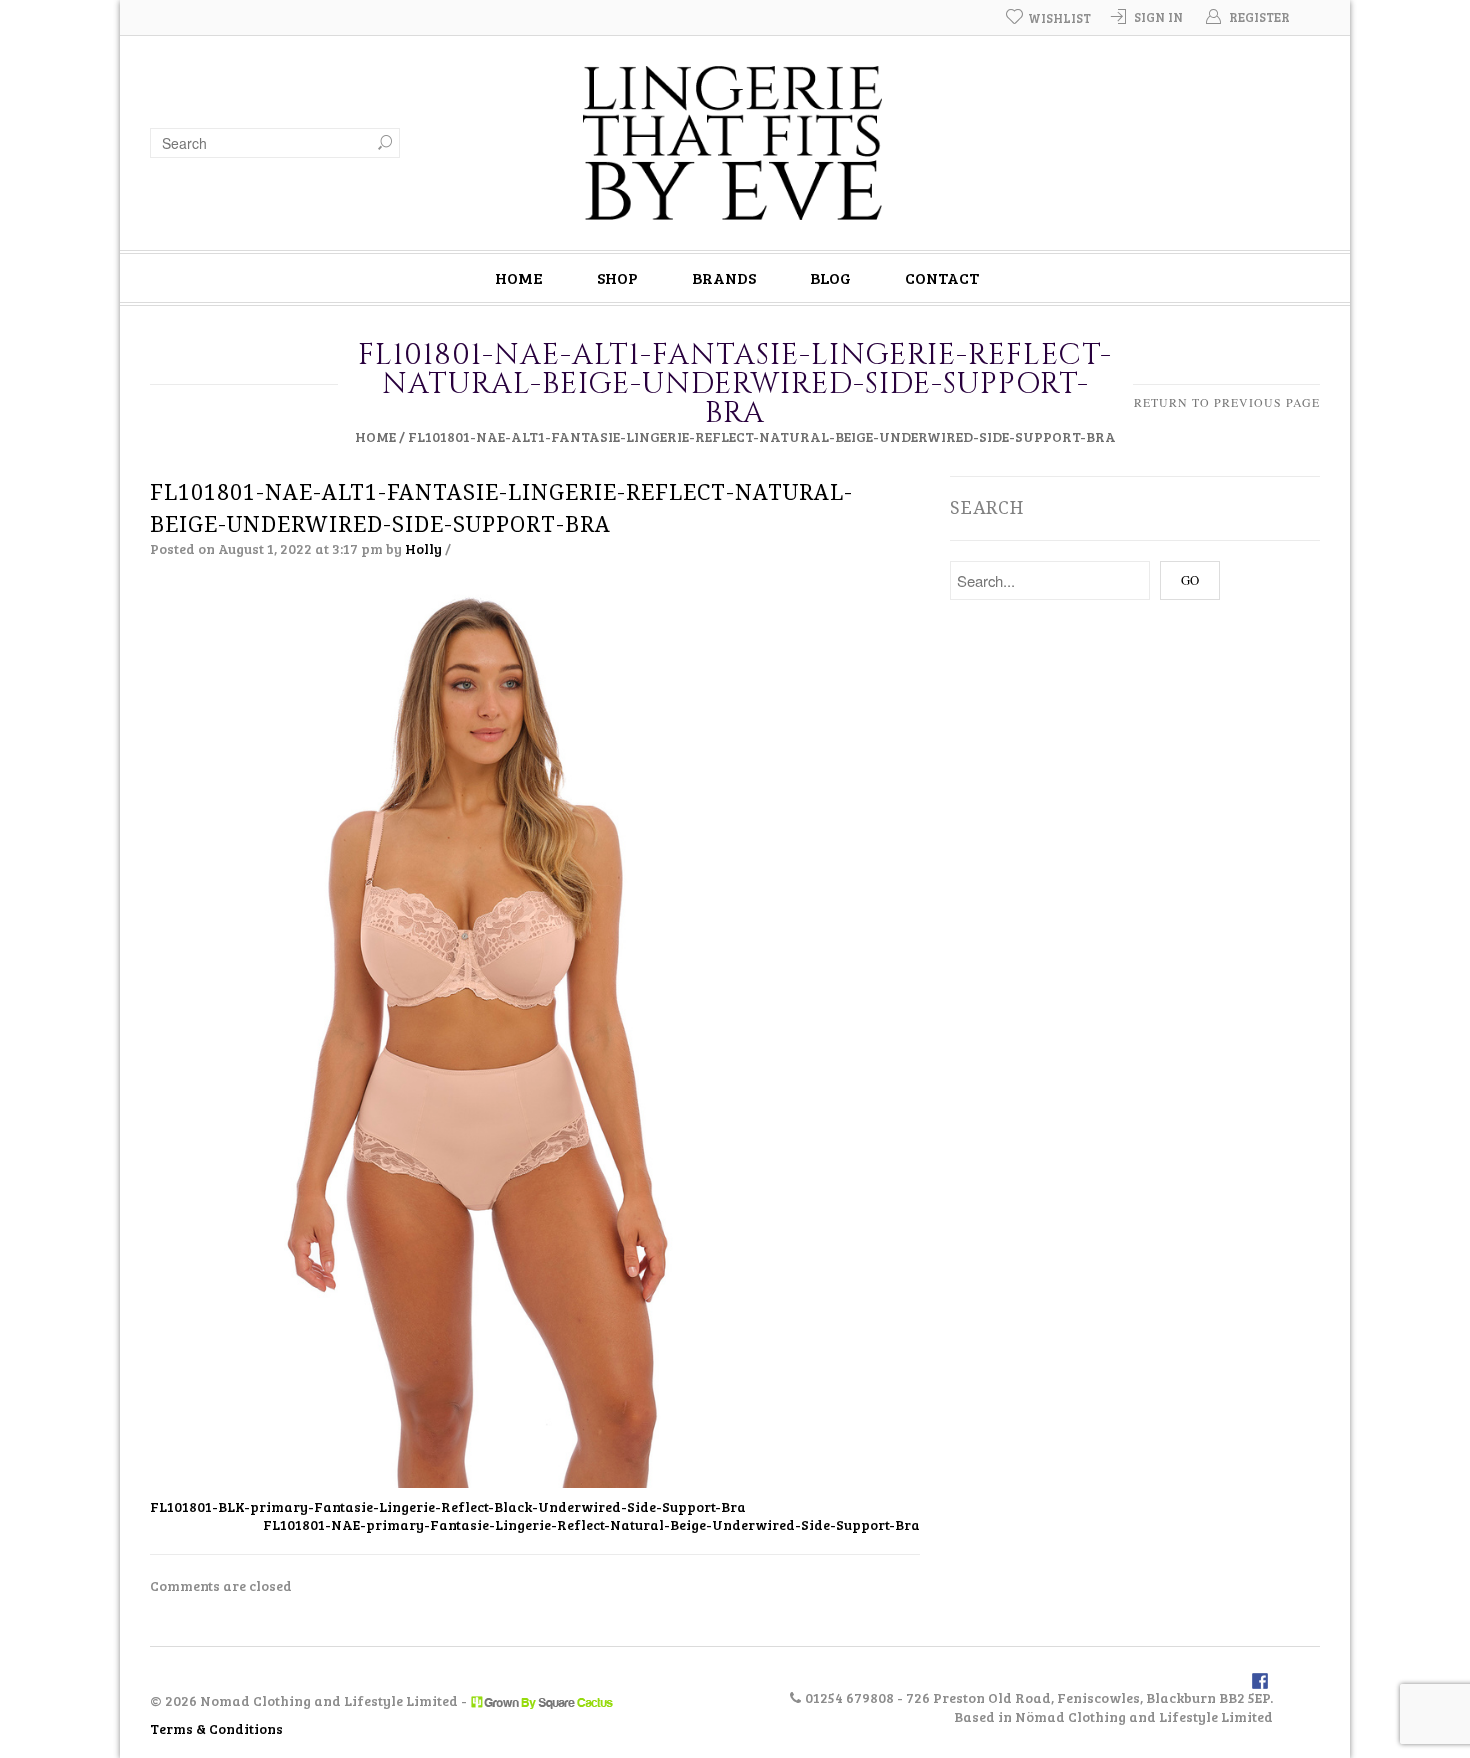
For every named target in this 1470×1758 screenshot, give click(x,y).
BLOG (830, 277)
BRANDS (724, 277)
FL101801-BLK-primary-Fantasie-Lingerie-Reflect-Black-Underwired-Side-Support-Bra (448, 1506)
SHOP (617, 277)
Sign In (1158, 17)
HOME (519, 277)
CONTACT (942, 277)
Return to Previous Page (1227, 402)
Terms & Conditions (216, 1728)
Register (1259, 17)
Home (375, 436)
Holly (423, 548)
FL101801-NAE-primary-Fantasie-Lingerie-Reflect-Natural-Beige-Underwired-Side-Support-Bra (591, 1524)
